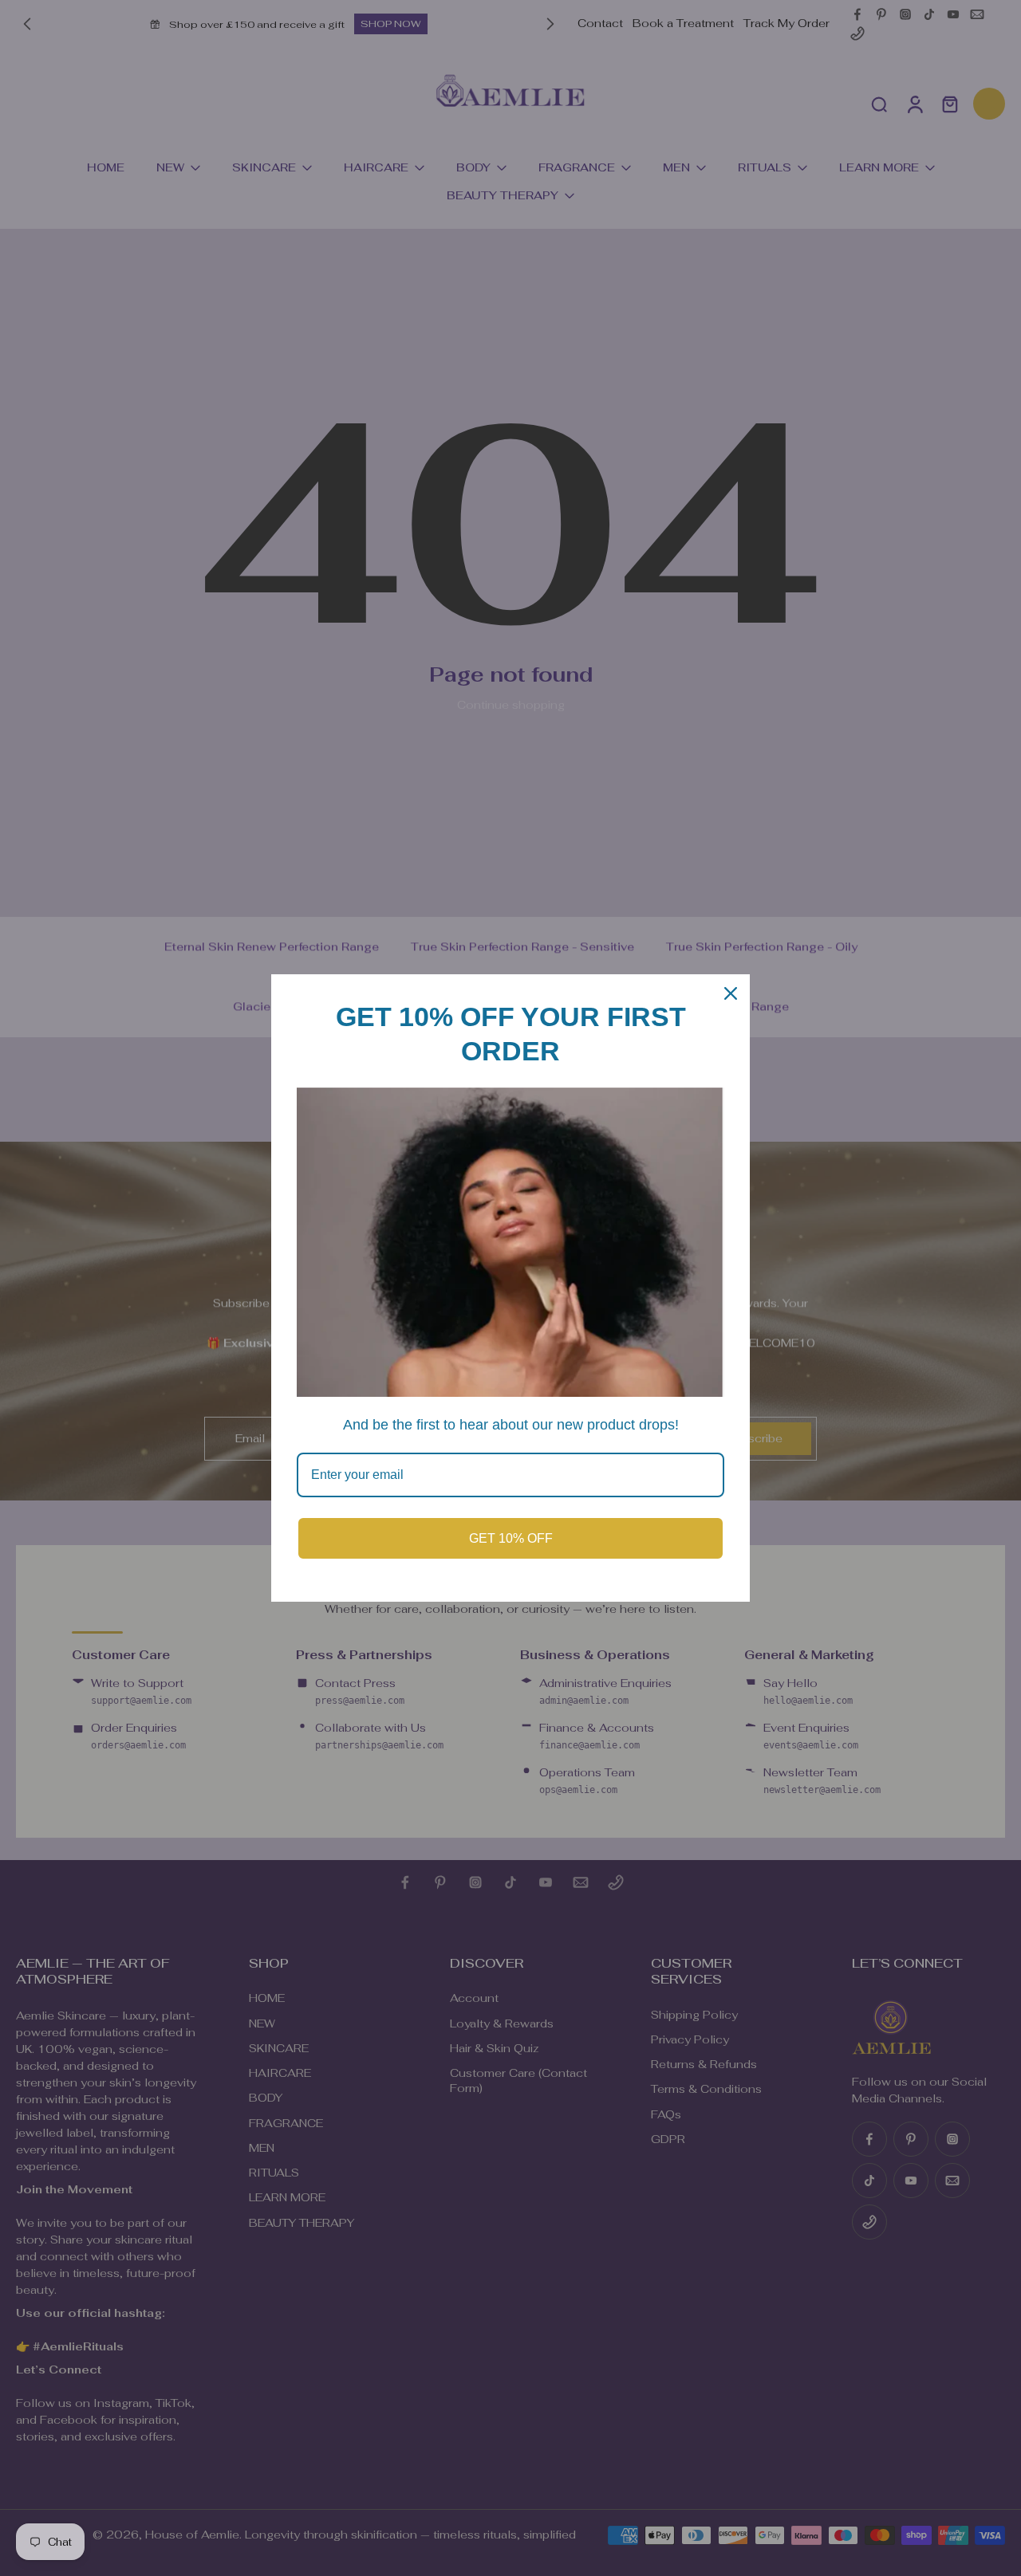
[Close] (731, 993)
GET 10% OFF (511, 1538)
